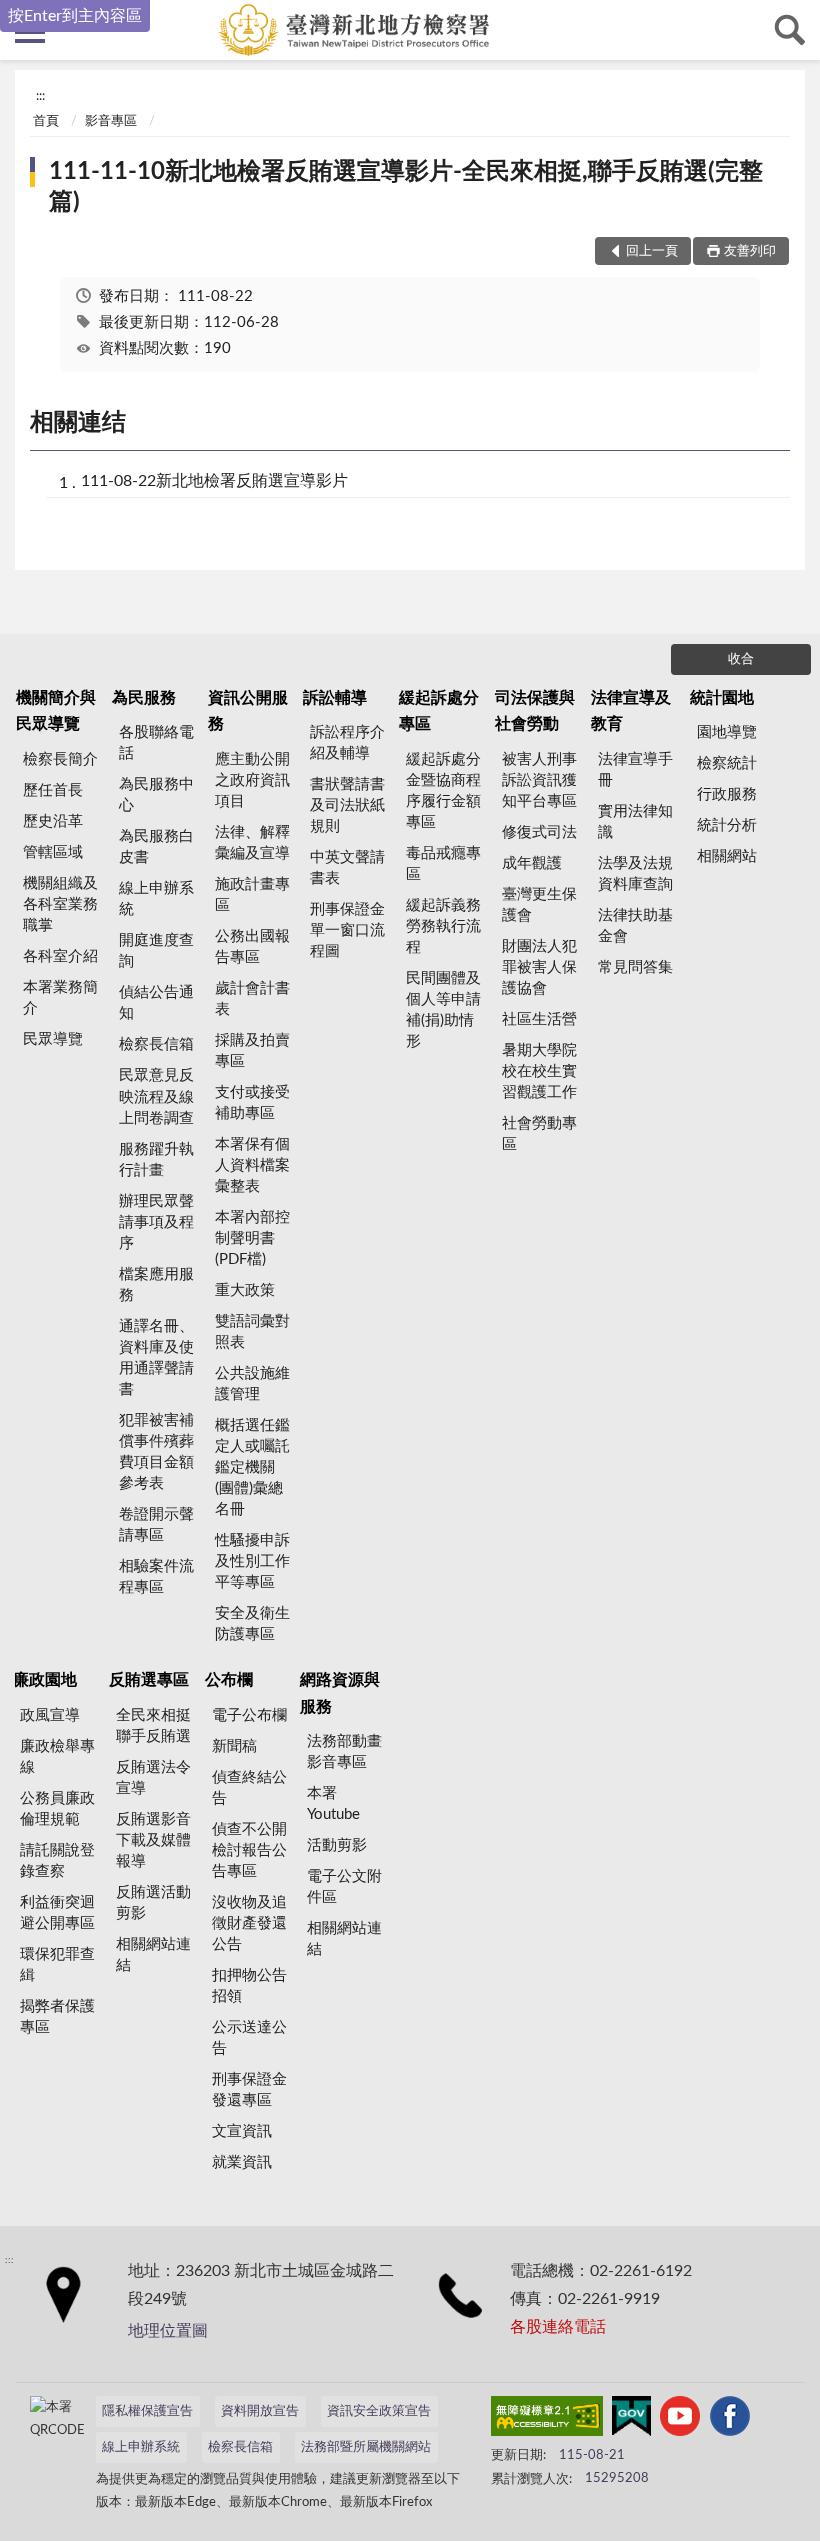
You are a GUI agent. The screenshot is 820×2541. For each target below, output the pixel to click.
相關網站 (727, 856)
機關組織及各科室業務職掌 (60, 904)
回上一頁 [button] (652, 251)
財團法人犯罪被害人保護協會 (539, 967)
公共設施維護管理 (252, 1384)
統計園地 (722, 698)
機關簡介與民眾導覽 (56, 711)
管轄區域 (53, 852)
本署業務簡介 (60, 998)
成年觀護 (532, 863)
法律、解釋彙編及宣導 (252, 843)
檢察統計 (727, 763)
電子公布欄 (249, 1715)
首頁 (46, 121)
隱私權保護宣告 (147, 2411)
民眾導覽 (53, 1039)
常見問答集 (635, 967)
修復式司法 (539, 832)
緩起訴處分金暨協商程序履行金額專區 (443, 791)
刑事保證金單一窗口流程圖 (347, 930)
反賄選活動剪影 (153, 1903)
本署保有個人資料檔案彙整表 (252, 1165)
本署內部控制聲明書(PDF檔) (252, 1238)
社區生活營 (539, 1019)
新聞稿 (234, 1746)
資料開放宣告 (260, 2411)
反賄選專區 (149, 1680)
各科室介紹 (60, 956)
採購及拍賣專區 (252, 1051)
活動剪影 (337, 1845)
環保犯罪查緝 (57, 1965)
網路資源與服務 (340, 1693)
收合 (741, 659)
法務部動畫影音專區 (344, 1752)
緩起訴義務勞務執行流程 (443, 926)
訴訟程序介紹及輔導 (347, 743)
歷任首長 (53, 790)
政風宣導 (50, 1715)
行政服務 (727, 794)
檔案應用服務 (156, 1285)
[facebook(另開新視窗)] (730, 2420)
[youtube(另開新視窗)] (680, 2420)
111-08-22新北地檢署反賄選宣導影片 (214, 481)
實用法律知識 (635, 822)
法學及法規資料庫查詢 (635, 874)
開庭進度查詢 (156, 951)
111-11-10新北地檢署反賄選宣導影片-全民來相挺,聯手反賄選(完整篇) (406, 187)
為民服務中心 (156, 795)
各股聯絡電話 (156, 743)
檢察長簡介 (60, 759)
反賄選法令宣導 (153, 1778)
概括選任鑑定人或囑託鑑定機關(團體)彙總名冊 (252, 1467)
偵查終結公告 (249, 1788)
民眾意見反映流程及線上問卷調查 (156, 1096)
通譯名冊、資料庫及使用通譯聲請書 (156, 1358)
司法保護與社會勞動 (535, 711)
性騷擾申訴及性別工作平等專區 (252, 1561)
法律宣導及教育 (631, 711)
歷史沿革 (53, 821)
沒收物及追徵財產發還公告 (249, 1923)
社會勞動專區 (539, 1134)
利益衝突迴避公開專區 (57, 1913)
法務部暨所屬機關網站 (366, 2447)
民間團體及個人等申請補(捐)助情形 (443, 1010)
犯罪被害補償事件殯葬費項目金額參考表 (156, 1452)
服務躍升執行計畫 (156, 1160)
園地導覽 (727, 732)
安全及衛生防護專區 (252, 1624)
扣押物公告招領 (249, 1986)
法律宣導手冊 (635, 770)
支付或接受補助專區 (252, 1103)
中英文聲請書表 (347, 868)
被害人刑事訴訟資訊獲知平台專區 (539, 780)
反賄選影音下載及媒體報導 (153, 1840)
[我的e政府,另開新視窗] (631, 2420)
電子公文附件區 (344, 1887)
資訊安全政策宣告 (379, 2411)
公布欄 (229, 1680)
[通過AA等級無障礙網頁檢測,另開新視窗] (547, 2420)
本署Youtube (333, 1804)
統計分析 (727, 825)
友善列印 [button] (750, 251)
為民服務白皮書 (156, 847)
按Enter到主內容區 (75, 16)
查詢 (790, 30)
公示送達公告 (249, 2038)
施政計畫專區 (252, 895)
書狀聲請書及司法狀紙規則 (347, 805)
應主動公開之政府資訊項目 (252, 780)
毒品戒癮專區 (443, 864)
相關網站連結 (153, 1955)
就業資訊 (242, 2162)
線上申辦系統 (156, 899)
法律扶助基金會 (635, 926)
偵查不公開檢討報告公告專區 (249, 1850)
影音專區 (111, 121)
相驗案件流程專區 (156, 1577)
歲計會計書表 (252, 999)
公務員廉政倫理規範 (57, 1809)
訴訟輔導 (335, 698)
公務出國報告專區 (252, 947)
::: (40, 96)
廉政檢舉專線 (57, 1757)
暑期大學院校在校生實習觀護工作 (539, 1071)
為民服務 (144, 698)
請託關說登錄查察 (57, 1861)
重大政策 (245, 1290)
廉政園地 (45, 1680)
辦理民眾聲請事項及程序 (156, 1222)
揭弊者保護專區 (57, 2017)
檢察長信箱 (156, 1044)
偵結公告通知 (156, 1003)
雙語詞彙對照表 (252, 1332)
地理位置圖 (168, 2331)
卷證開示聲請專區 (156, 1525)
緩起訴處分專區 (439, 711)
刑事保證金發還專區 (249, 2090)
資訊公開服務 (248, 711)
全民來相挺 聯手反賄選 (153, 1726)
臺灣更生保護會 (539, 905)
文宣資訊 (242, 2131)
